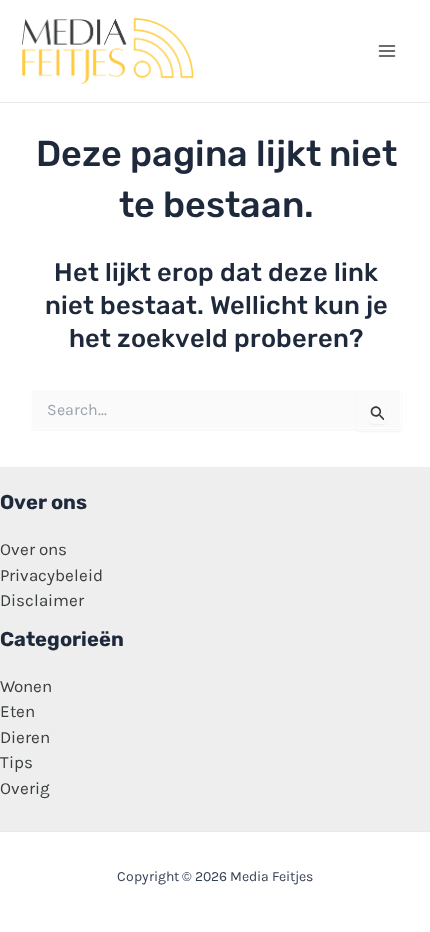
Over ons (33, 549)
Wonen (26, 686)
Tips (16, 762)
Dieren (25, 737)
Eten (17, 711)
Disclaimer (42, 600)
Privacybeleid (51, 575)
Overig (25, 788)
